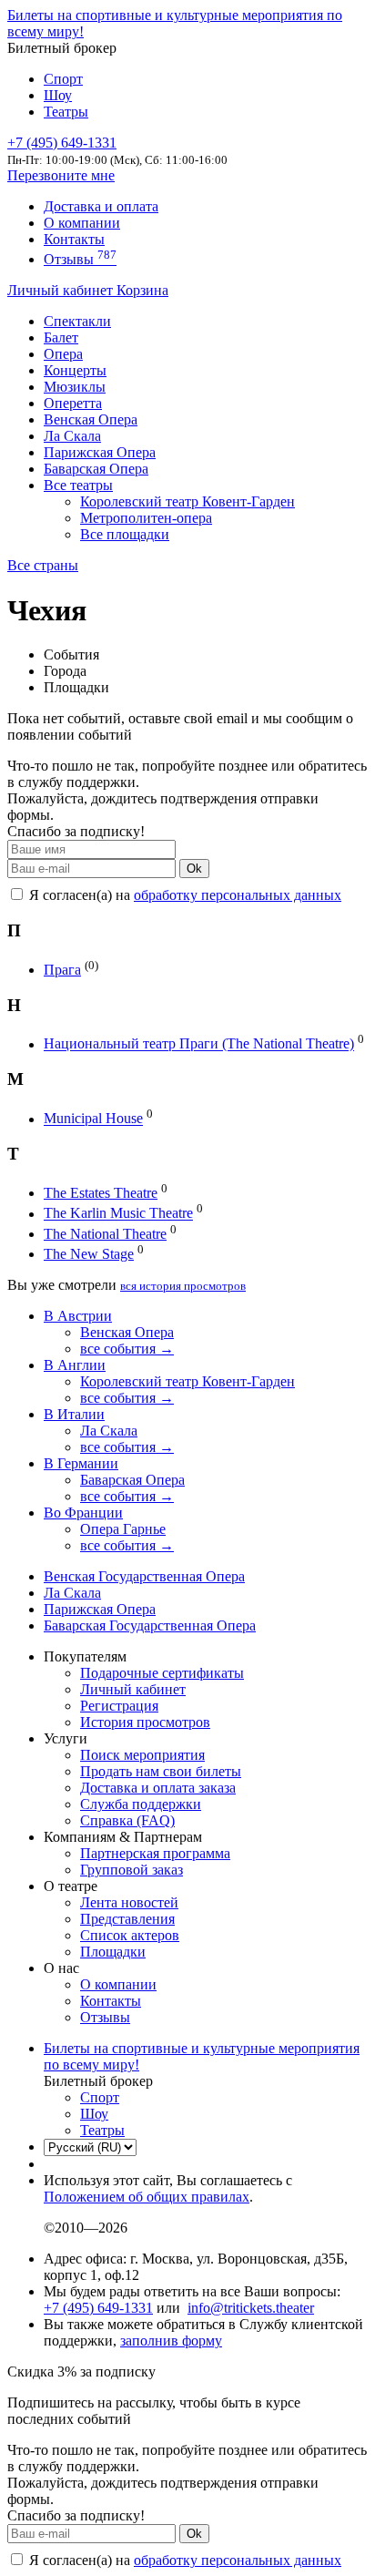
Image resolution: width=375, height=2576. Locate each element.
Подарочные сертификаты (162, 1673)
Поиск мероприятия (142, 1755)
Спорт (63, 79)
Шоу (58, 95)
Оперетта (73, 403)
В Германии (81, 1463)
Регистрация (119, 1706)
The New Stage (89, 1254)
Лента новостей (129, 1902)
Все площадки (125, 534)
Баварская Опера (96, 469)
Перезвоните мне (61, 175)
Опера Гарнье (123, 1529)
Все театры (78, 485)
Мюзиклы (75, 387)
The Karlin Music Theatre (118, 1214)
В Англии (75, 1365)
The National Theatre (105, 1234)
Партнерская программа (155, 1853)
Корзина (142, 290)
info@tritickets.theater (251, 2308)
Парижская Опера (100, 452)
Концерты (75, 370)
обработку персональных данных (238, 895)
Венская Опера (91, 419)
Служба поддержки (141, 1804)
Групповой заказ (132, 1870)
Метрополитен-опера (146, 518)
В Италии (74, 1414)
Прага (62, 970)
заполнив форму (171, 2341)
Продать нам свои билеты (161, 1771)
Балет (61, 337)
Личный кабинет (62, 290)
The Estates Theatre (101, 1193)
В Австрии (78, 1316)
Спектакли (77, 321)
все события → (127, 1349)
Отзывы (80, 259)
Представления (127, 1919)
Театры (66, 112)
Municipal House (93, 1119)
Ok (194, 869)
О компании (82, 223)
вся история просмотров (183, 1286)
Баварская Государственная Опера (150, 1625)
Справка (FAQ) (127, 1820)
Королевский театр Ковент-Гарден (187, 501)
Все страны (43, 565)
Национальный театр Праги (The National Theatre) (199, 1044)
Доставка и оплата (101, 206)
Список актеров (130, 1935)
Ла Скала (72, 436)
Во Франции (83, 1513)
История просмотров (145, 1722)
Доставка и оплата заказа (158, 1788)
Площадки (113, 1952)
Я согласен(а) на (183, 895)
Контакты (74, 239)
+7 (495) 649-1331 (98, 2308)
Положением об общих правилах (147, 2197)
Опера (63, 354)
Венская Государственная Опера (144, 1576)
